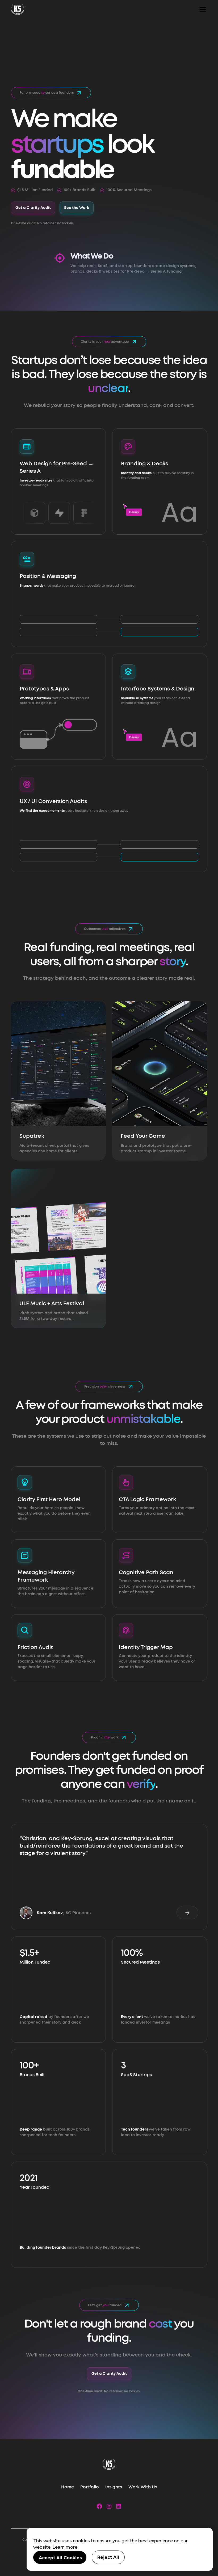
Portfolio (90, 2487)
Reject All (108, 2557)
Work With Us (143, 2487)
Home (68, 2487)
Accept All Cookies (60, 2558)
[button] (202, 10)
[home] (18, 10)
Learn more (65, 2547)
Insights (114, 2487)
